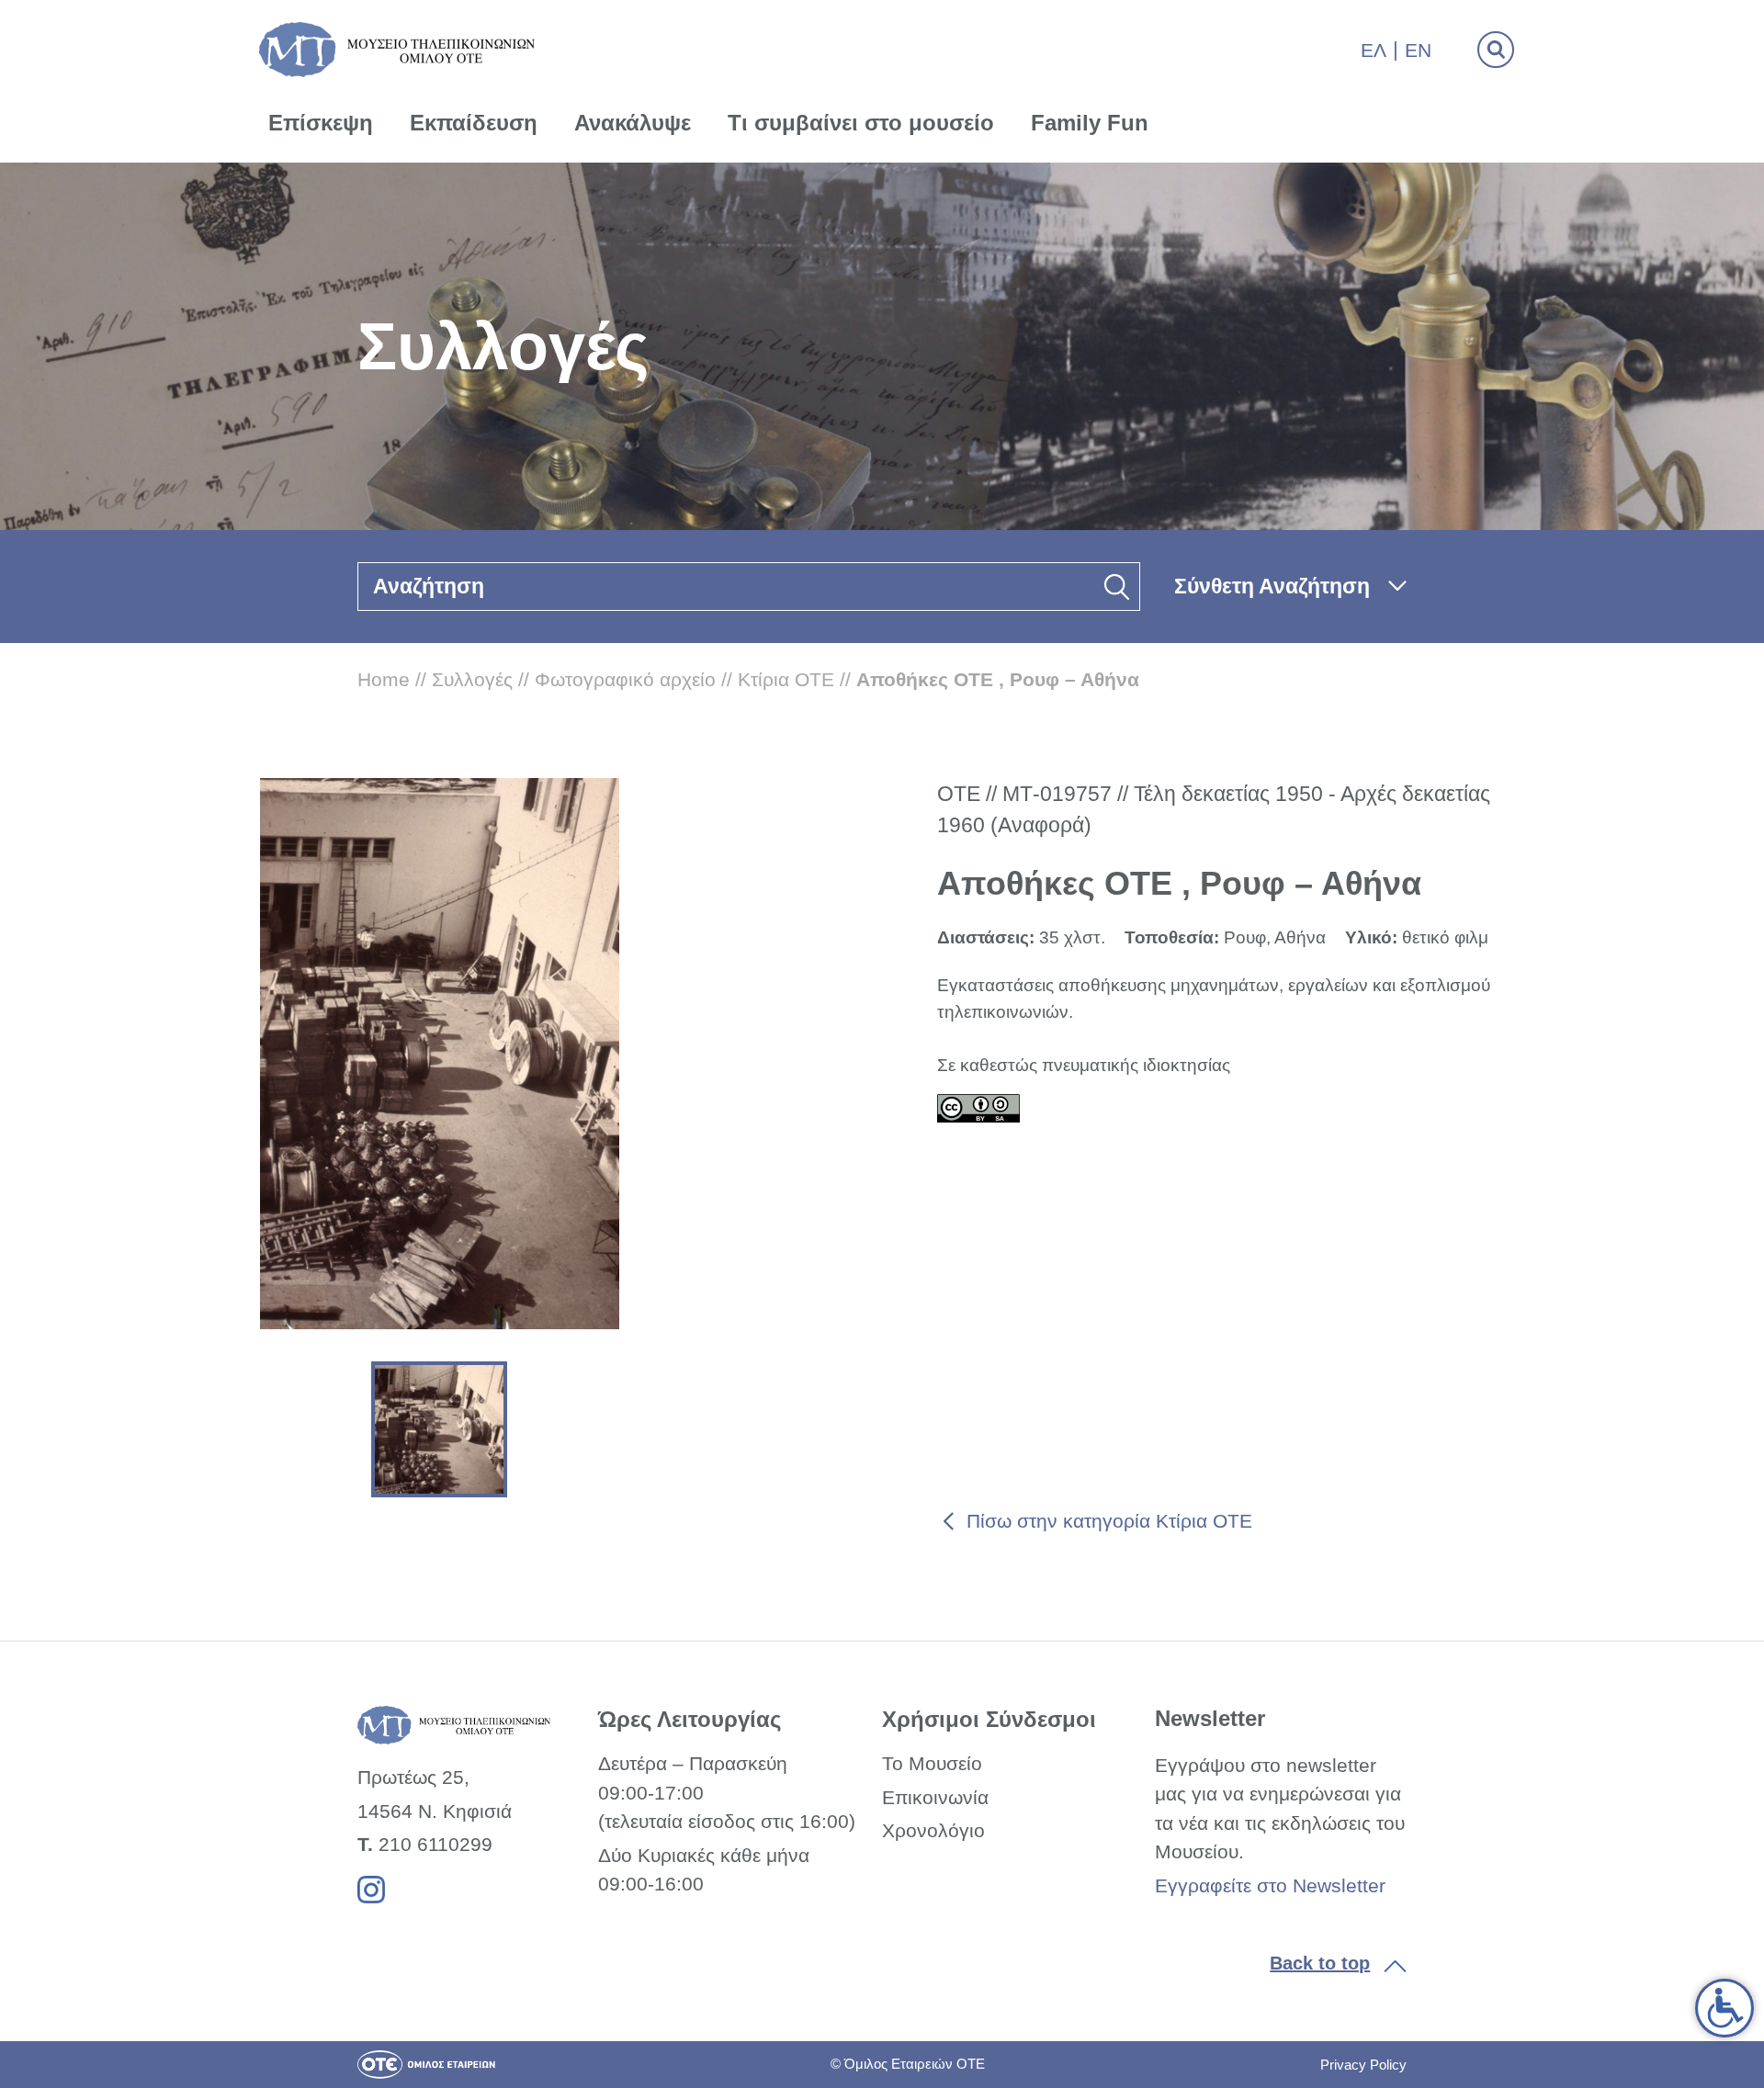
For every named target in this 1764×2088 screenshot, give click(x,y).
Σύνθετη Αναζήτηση (1272, 586)
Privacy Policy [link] (1363, 2065)
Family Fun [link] (1090, 123)
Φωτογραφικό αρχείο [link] (625, 679)
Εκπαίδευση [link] (474, 123)
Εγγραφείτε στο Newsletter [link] (1270, 1885)
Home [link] (384, 679)
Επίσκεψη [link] (321, 123)
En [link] (1418, 50)
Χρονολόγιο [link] (933, 1830)
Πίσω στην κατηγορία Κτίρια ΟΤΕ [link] (1109, 1521)
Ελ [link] (1374, 50)
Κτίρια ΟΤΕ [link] (786, 679)
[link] (1724, 2008)
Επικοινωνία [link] (935, 1797)
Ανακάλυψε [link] (633, 123)
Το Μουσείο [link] (932, 1763)
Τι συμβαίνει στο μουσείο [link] (861, 123)
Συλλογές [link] (472, 679)
